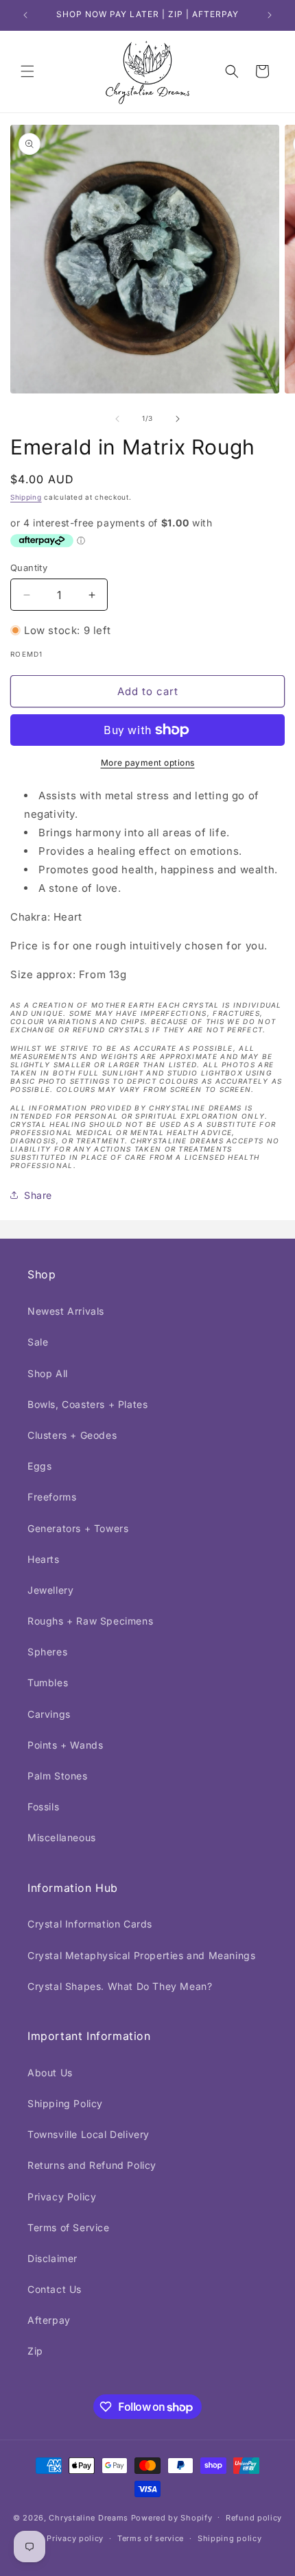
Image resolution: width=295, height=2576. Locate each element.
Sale (38, 1342)
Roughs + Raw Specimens (90, 1621)
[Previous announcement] (25, 15)
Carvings (49, 1714)
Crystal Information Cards (90, 1924)
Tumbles (48, 1682)
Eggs (39, 1466)
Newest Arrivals (66, 1311)
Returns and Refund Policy (92, 2165)
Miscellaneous (62, 1837)
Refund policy (254, 2518)
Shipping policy (230, 2538)
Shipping (26, 497)
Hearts (44, 1559)
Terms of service (151, 2538)
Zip (35, 2351)
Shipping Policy (65, 2103)
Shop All (48, 1373)
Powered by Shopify (172, 2517)
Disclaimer (52, 2258)
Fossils (43, 1807)
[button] (27, 71)
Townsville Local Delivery (88, 2134)
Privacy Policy (62, 2197)
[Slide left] (117, 419)
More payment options (148, 763)
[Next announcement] (270, 15)
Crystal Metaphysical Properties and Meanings (141, 1955)
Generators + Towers (78, 1528)
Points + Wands (65, 1745)
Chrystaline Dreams (90, 2517)
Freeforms (52, 1497)
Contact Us (55, 2289)
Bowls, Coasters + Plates (87, 1404)
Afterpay (49, 2320)
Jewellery (50, 1590)
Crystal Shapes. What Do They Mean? (120, 1986)
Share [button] (38, 1195)
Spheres (47, 1652)
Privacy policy (75, 2538)
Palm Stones (58, 1776)
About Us (50, 2073)
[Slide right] (178, 419)
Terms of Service (69, 2227)
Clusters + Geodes (72, 1435)
